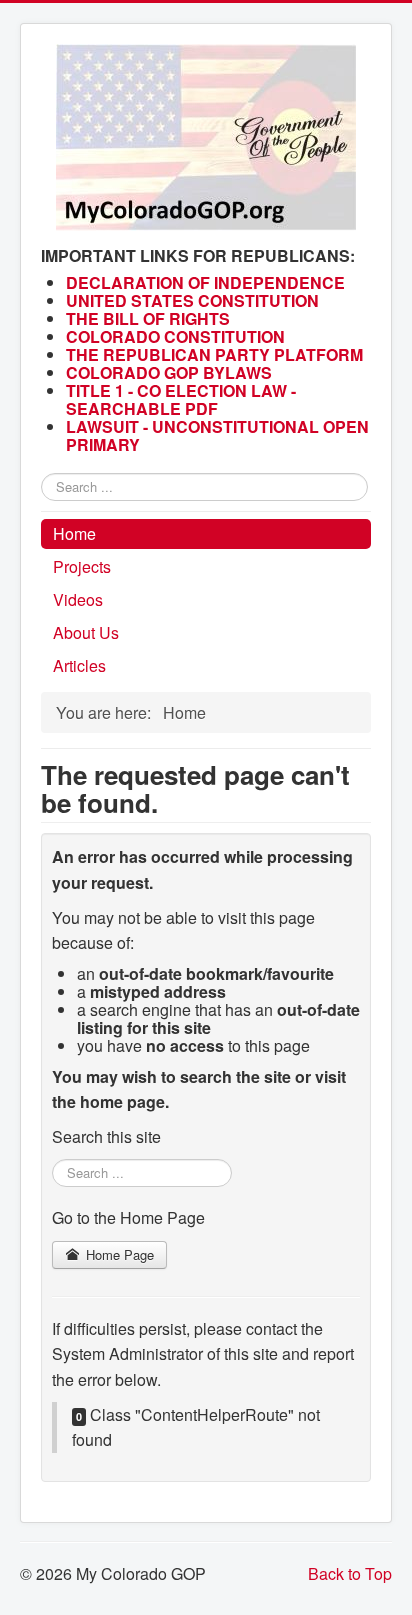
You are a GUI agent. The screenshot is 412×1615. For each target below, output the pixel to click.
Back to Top (350, 1573)
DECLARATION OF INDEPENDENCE (205, 282)
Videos (78, 599)
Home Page (118, 1254)
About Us (86, 632)
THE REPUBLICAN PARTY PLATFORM (214, 354)
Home (74, 533)
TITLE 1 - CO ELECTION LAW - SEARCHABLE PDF (181, 399)
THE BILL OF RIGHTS (148, 318)
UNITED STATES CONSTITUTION (192, 300)
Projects (82, 566)
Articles (79, 665)
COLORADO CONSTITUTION (175, 336)
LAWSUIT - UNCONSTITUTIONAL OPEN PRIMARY (217, 435)
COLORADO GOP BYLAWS (169, 372)
